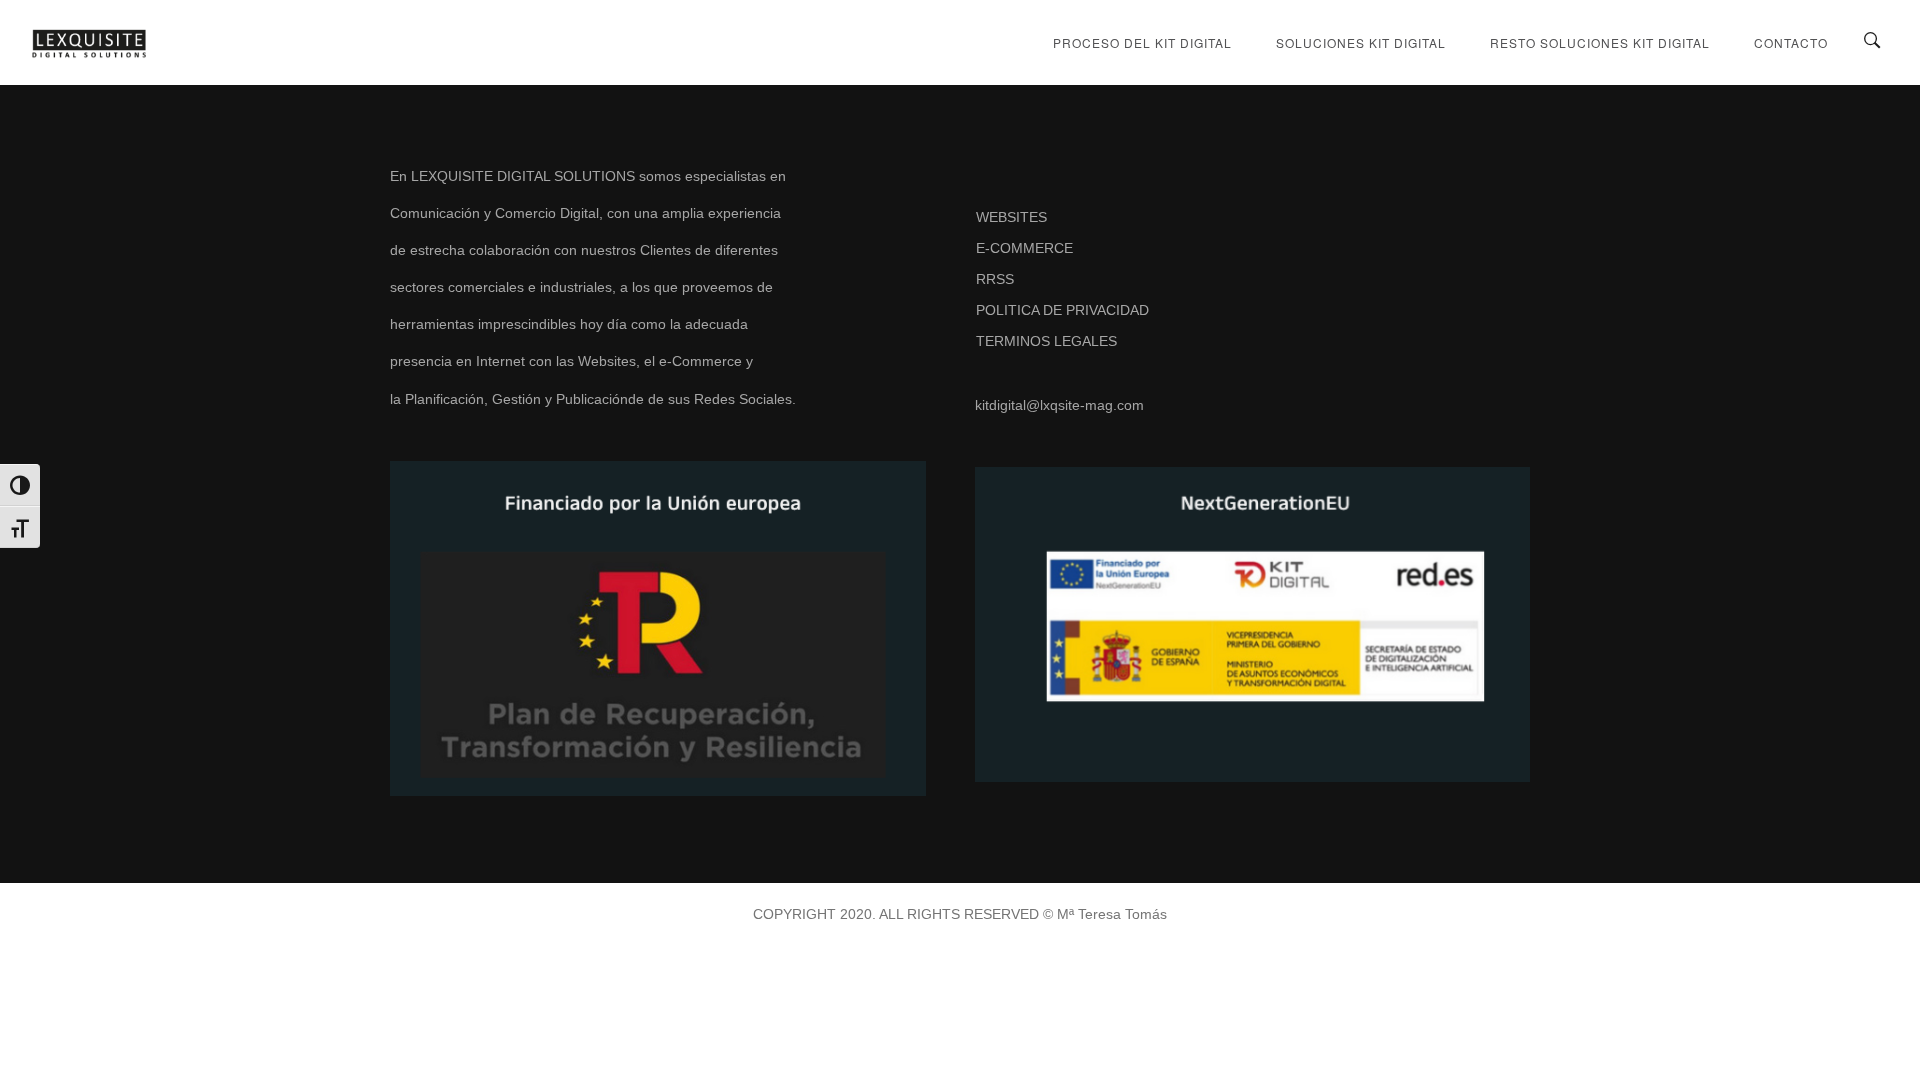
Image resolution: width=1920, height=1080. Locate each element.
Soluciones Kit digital (1361, 42)
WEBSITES (1011, 217)
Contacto (1791, 42)
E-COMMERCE (1024, 248)
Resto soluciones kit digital (1600, 42)
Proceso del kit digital (1142, 42)
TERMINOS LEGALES (1046, 341)
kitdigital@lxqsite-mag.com (1059, 405)
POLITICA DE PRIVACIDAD (1062, 310)
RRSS (995, 279)
